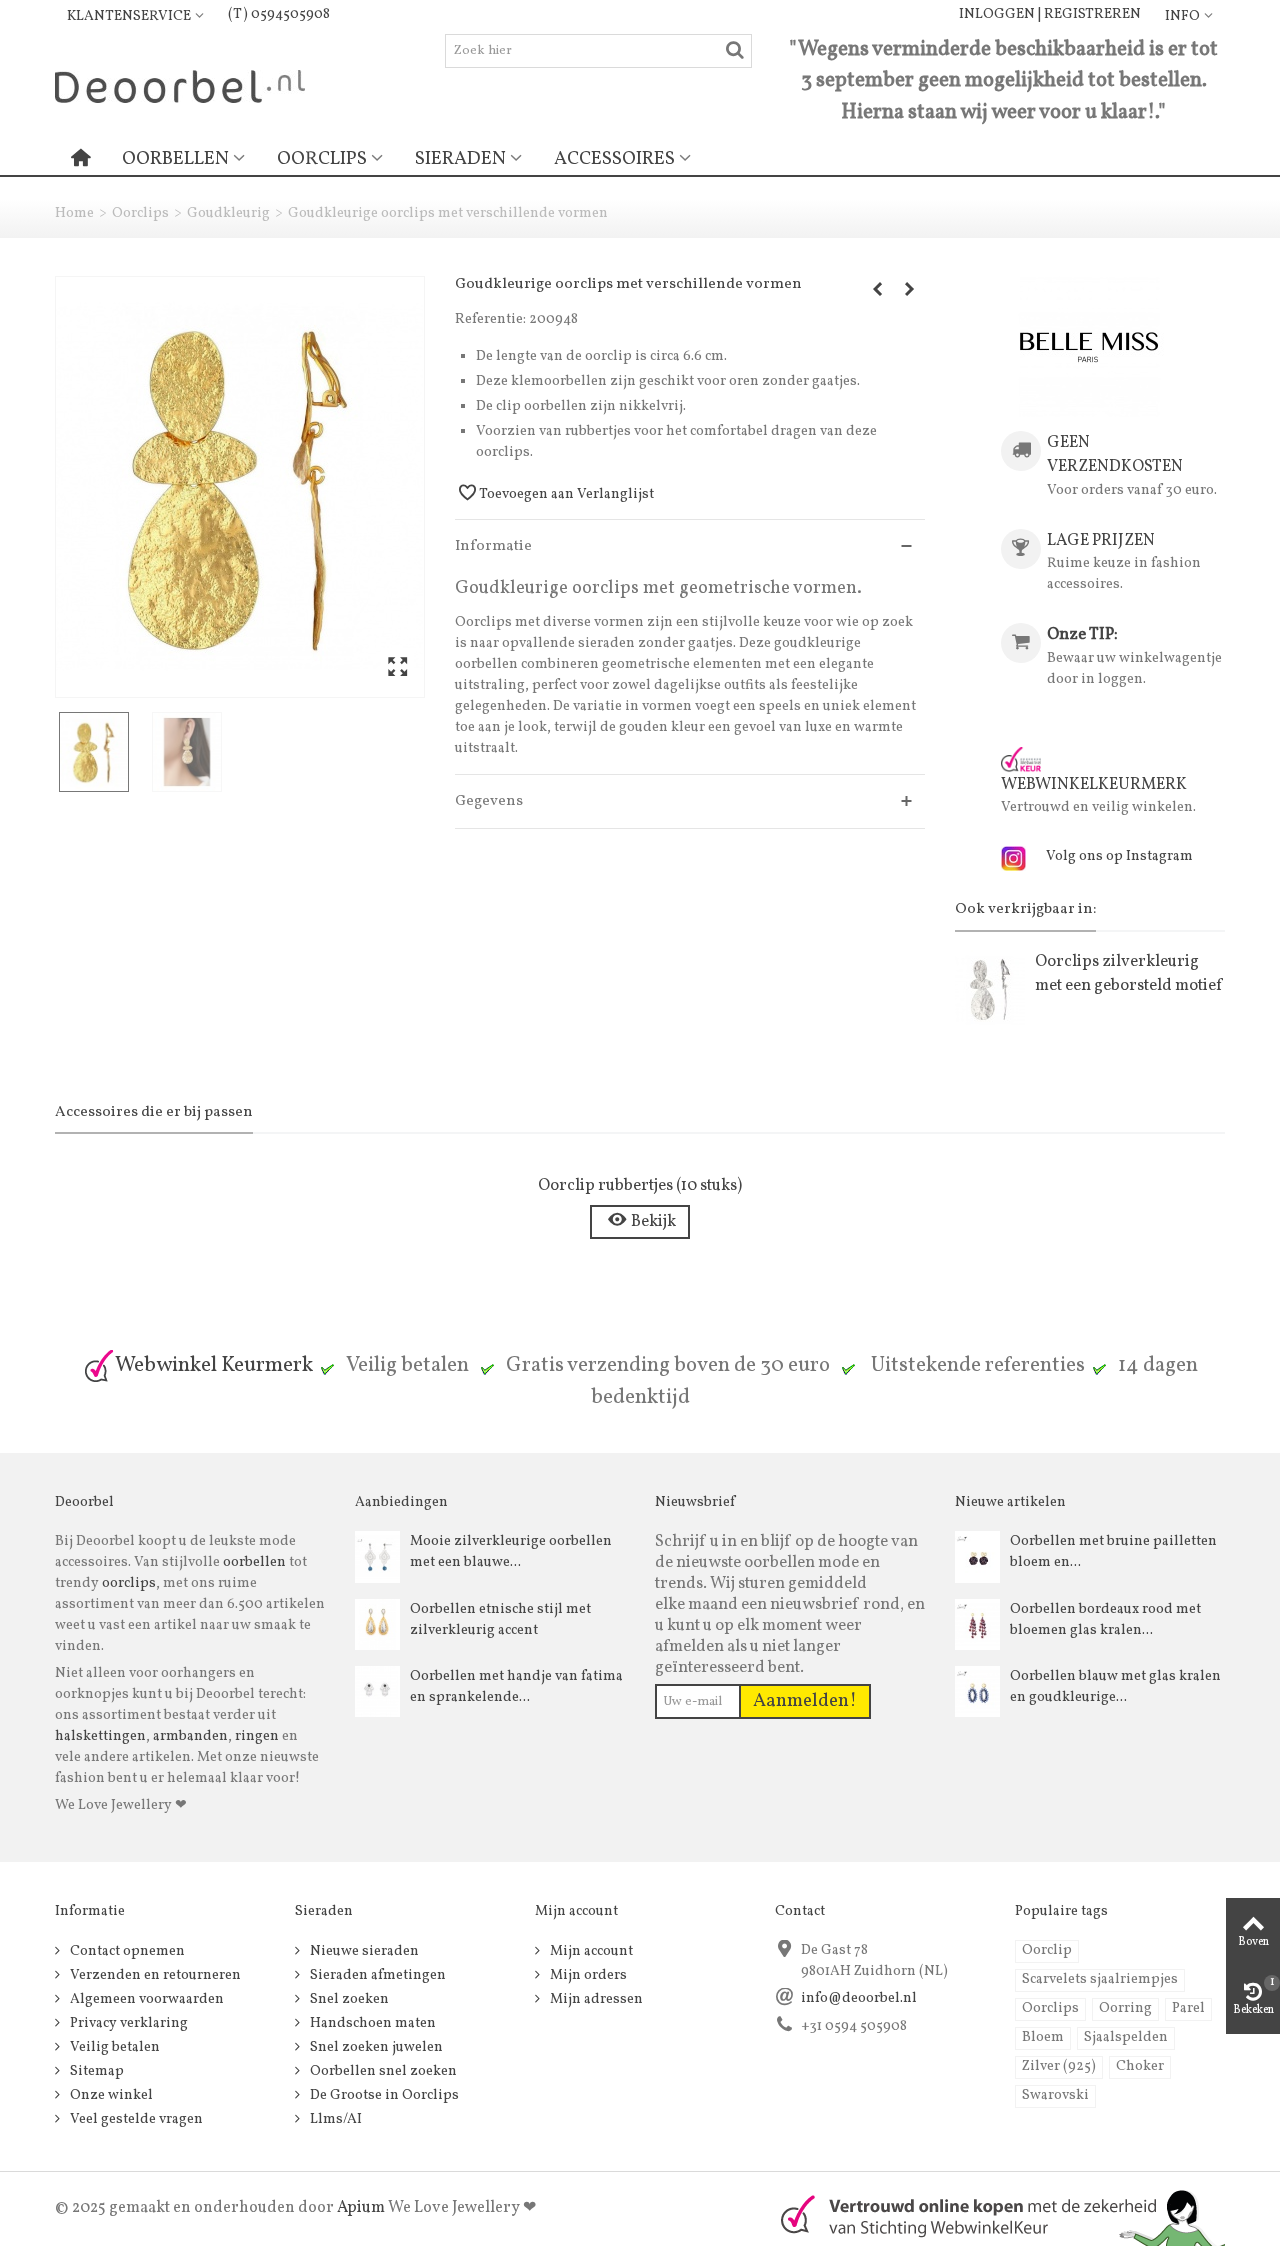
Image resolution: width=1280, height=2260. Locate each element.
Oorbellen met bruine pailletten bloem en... (1113, 1552)
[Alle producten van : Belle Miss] (1090, 346)
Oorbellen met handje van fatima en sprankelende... (516, 1687)
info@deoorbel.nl (859, 1998)
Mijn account (590, 1951)
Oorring (1125, 2008)
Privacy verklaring (127, 2023)
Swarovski (1055, 2095)
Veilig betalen (113, 2047)
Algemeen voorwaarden (145, 1999)
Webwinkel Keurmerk (214, 1365)
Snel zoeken (348, 1999)
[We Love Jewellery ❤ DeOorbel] (180, 85)
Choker (1140, 2066)
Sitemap (95, 2071)
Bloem (1043, 2037)
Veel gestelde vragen (135, 2119)
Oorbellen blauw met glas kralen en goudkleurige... (1115, 1687)
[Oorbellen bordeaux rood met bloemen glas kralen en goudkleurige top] (977, 1624)
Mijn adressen (595, 1999)
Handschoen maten (371, 2023)
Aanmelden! (805, 1701)
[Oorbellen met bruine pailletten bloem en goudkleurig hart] (977, 1556)
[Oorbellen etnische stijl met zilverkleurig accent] (377, 1624)
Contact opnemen (126, 1951)
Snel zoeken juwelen (375, 2047)
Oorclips (322, 159)
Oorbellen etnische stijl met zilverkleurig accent (500, 1620)
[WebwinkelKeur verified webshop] (991, 2215)
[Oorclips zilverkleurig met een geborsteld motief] (990, 990)
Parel (1188, 2008)
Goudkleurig (228, 213)
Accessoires (614, 159)
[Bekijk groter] (397, 668)
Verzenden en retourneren (154, 1975)
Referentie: (490, 319)
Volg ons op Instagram (1119, 856)
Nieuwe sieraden (363, 1951)
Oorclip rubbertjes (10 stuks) (640, 1185)
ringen (257, 1736)
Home (74, 213)
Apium (361, 2208)
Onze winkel (110, 2095)
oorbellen (253, 1562)
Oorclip (1047, 1950)
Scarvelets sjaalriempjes (1100, 1979)
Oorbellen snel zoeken (382, 2071)
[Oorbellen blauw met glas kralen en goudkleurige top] (977, 1691)
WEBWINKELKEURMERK (1094, 784)
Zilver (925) (1059, 2066)
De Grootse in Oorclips (383, 2095)
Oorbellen (175, 159)
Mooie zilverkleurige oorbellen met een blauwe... (511, 1552)
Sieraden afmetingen (376, 1975)
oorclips (129, 1583)
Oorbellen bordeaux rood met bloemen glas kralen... (1105, 1620)
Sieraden (460, 159)
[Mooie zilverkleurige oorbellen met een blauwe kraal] (377, 1556)
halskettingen (100, 1736)
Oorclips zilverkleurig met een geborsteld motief (1128, 973)
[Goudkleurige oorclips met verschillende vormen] (240, 487)
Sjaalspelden (1126, 2037)
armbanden (190, 1736)
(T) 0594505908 (279, 14)
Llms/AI (334, 2119)
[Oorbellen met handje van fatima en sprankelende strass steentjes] (377, 1691)
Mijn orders (587, 1975)
